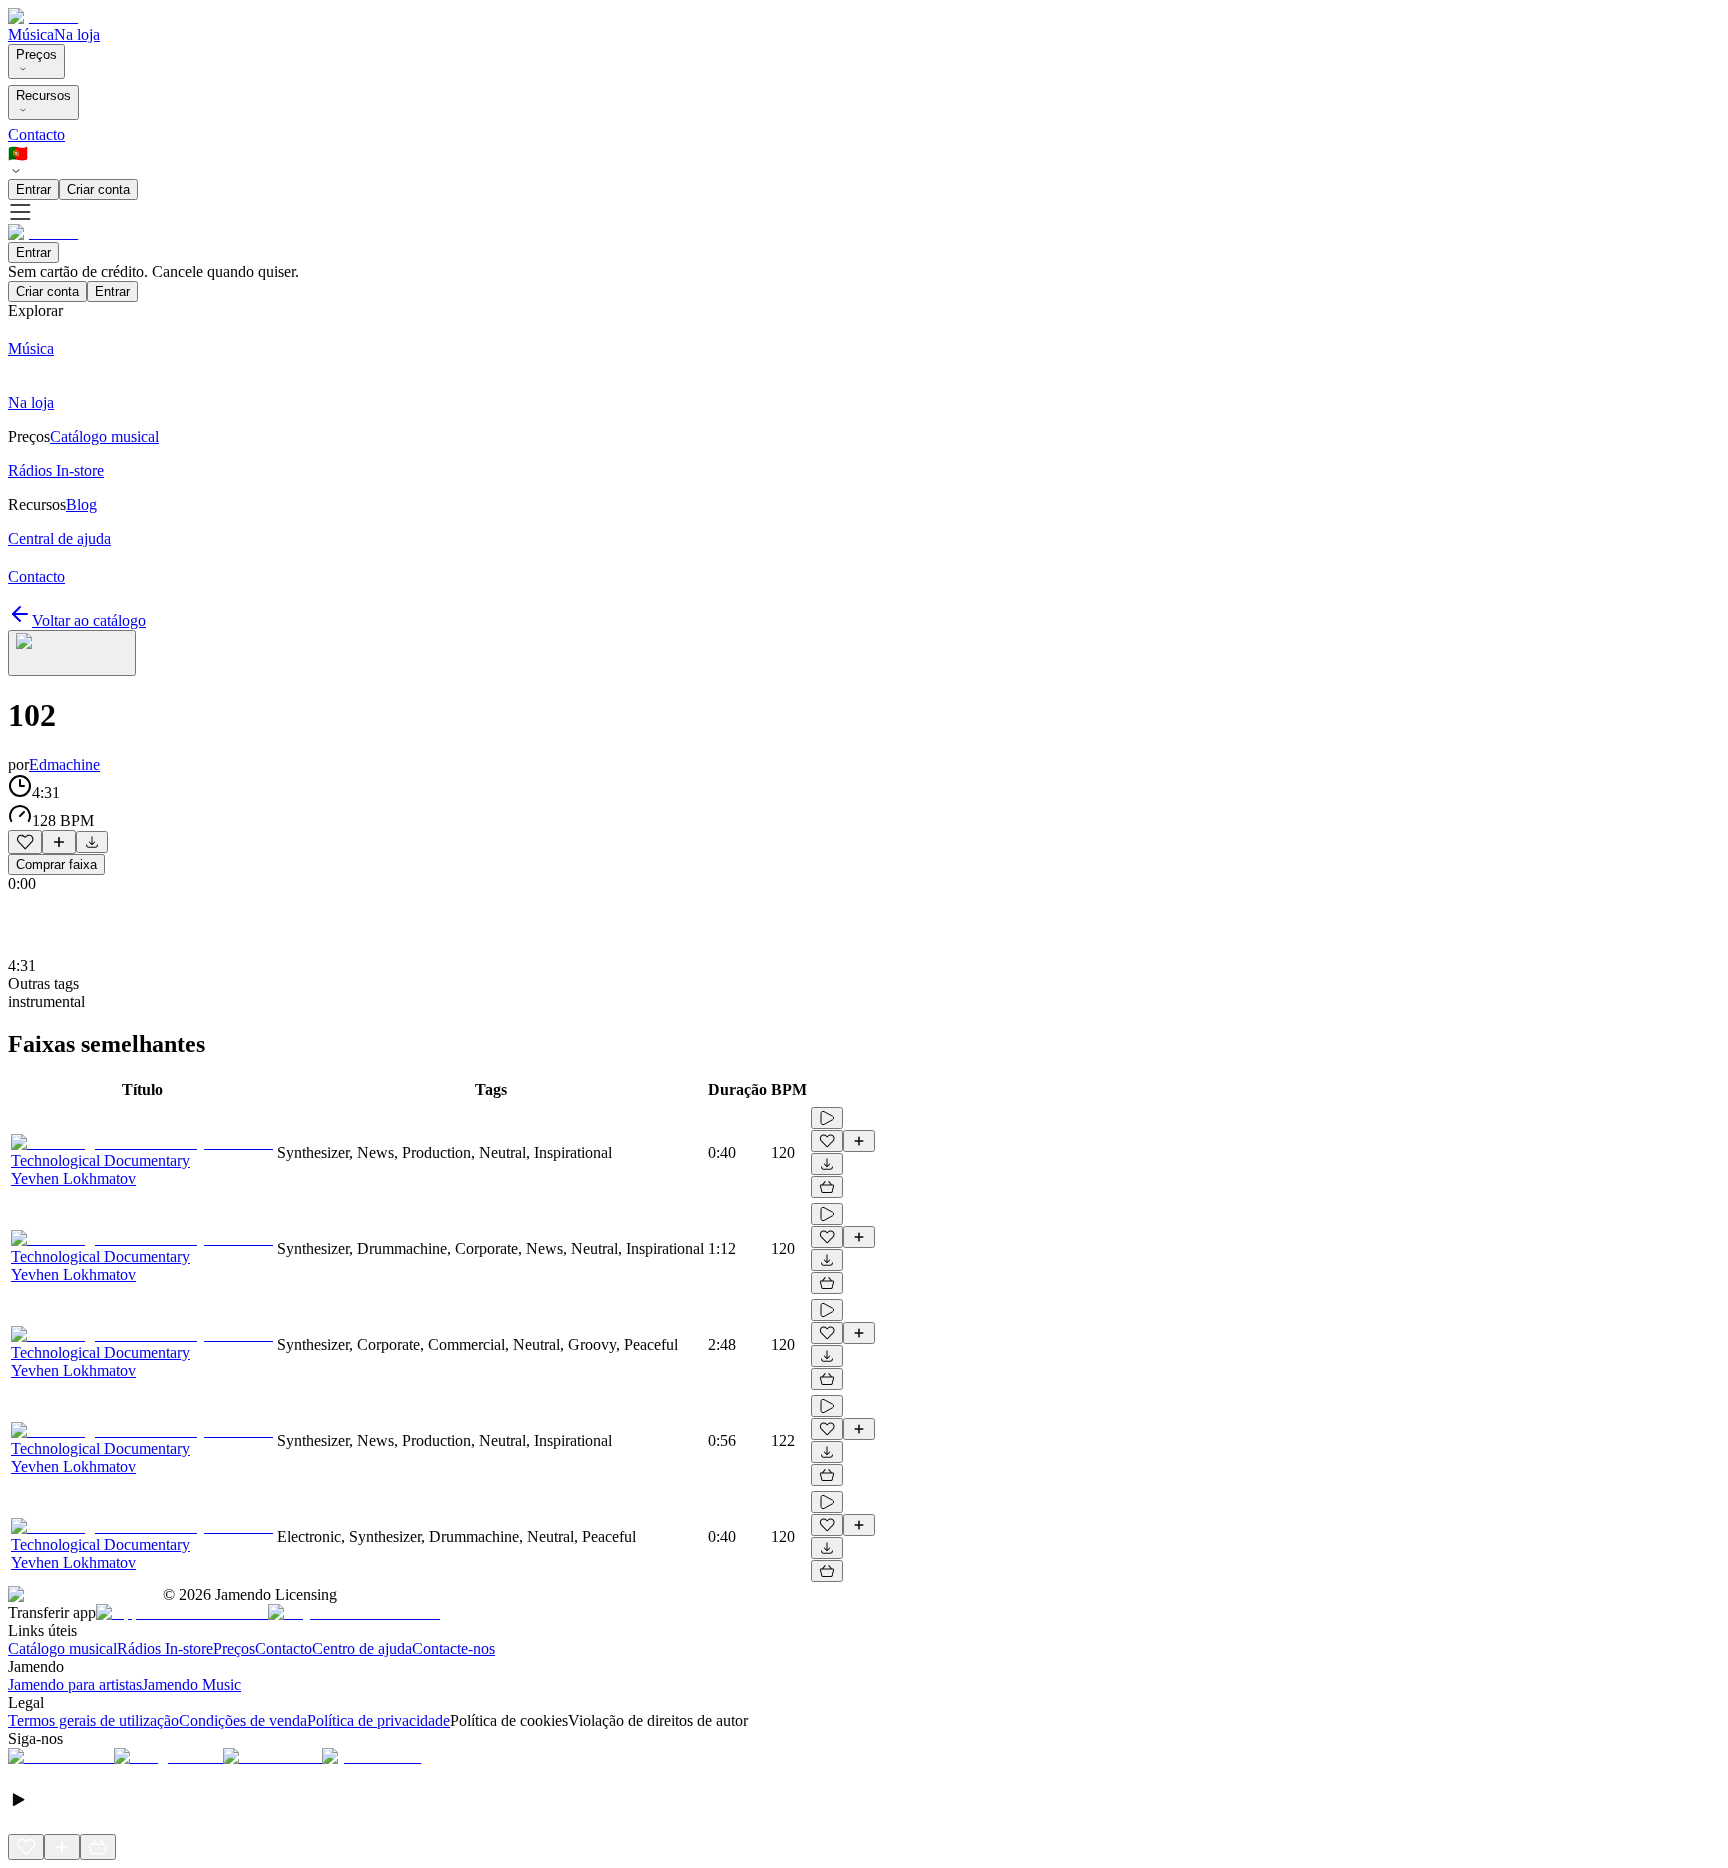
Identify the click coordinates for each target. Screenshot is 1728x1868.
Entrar (33, 189)
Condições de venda (243, 1720)
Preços (36, 54)
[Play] (72, 653)
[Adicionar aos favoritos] (25, 842)
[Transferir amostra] (92, 842)
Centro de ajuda (362, 1648)
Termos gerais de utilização (93, 1720)
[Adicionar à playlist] (59, 842)
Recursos (43, 95)
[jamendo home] (43, 16)
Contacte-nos (453, 1648)
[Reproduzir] (827, 1118)
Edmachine (64, 764)
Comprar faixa (56, 864)
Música (31, 34)
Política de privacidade (378, 1720)
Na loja (77, 34)
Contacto (36, 134)
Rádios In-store (165, 1648)
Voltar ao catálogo (89, 620)
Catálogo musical (62, 1648)
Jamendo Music (191, 1684)
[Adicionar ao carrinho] (827, 1187)
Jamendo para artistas (75, 1684)
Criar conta (98, 189)
